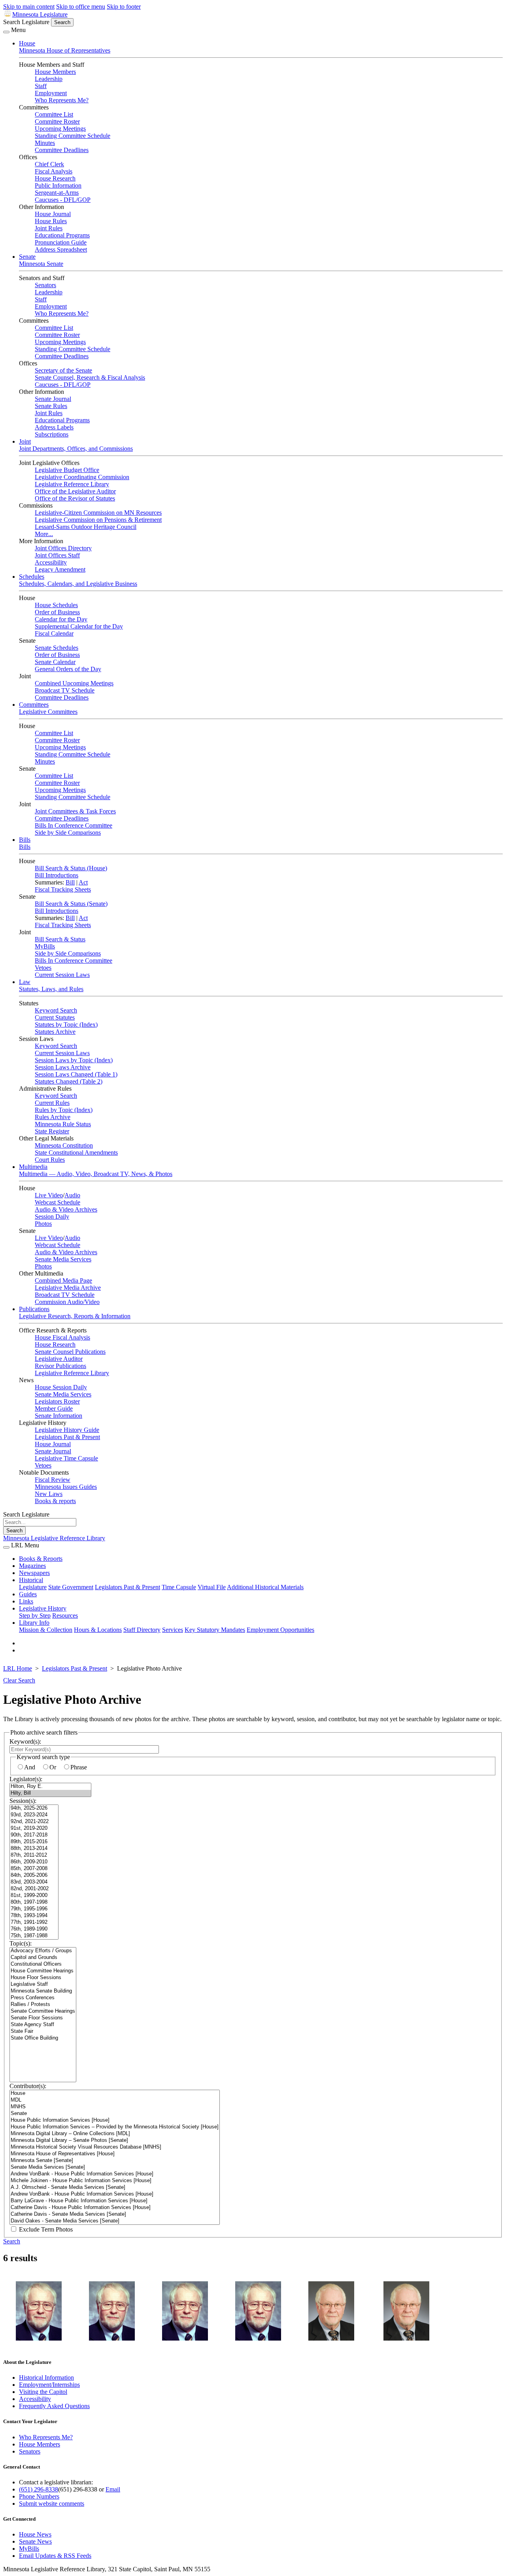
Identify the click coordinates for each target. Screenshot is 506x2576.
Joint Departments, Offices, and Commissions (76, 449)
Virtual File (212, 1587)
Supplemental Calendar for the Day (79, 626)
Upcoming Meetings (60, 129)
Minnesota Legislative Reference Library (54, 1538)
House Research (55, 178)
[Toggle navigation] (6, 32)
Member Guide (54, 1408)
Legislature (33, 1587)
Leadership (49, 79)
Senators (45, 285)
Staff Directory (142, 1630)
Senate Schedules (57, 648)
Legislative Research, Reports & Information (75, 1316)
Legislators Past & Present (67, 1437)
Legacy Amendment (60, 569)
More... (44, 534)
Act (83, 882)
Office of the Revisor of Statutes (75, 498)
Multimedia (33, 1167)
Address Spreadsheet (61, 249)
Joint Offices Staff (57, 555)
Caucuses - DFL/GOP (63, 200)
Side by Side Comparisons (68, 833)
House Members (55, 72)
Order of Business (57, 612)
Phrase (79, 1767)
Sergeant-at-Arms (57, 193)
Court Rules (50, 1160)
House (27, 43)
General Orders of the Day (68, 669)
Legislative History (43, 1608)
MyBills (45, 946)
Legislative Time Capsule (66, 1458)
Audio (72, 1195)
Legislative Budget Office (67, 470)
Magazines (32, 1566)
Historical (31, 1580)
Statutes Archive (55, 1032)
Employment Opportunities (280, 1630)
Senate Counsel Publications (70, 1352)
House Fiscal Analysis (62, 1337)
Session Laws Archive (63, 1067)
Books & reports (55, 1501)
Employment (51, 93)
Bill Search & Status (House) (71, 868)
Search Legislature (26, 22)
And (30, 1767)
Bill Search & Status (60, 939)
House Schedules (56, 605)
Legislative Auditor (59, 1359)
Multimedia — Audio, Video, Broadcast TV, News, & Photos (96, 1174)
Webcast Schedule (58, 1202)
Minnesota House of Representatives (65, 50)
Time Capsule (179, 1587)
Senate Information (59, 1416)
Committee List (54, 114)
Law (25, 982)
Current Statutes (55, 1017)
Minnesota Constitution (64, 1145)
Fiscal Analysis (54, 171)
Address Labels (54, 427)
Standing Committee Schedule (73, 136)
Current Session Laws (62, 975)
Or (53, 1767)
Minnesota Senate (41, 264)
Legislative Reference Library (72, 484)
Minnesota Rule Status (63, 1124)
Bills (25, 840)
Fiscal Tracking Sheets (63, 889)
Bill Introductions (57, 875)
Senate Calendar (55, 662)
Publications (34, 1309)
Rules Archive (53, 1117)
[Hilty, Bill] (50, 1793)
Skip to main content (29, 7)
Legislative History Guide (67, 1430)
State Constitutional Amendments (76, 1153)
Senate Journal (53, 399)
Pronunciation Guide (61, 242)
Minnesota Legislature (40, 14)
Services (173, 1630)
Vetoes (43, 968)
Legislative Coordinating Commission (82, 477)
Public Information (58, 185)
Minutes (45, 143)
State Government (71, 1587)
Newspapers (34, 1573)
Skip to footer (124, 7)
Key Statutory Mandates (215, 1630)
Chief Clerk (49, 164)
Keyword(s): (25, 1741)
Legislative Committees (48, 712)
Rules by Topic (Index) (64, 1110)
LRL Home (18, 1668)
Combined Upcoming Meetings (74, 683)
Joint (25, 441)
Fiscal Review (53, 1480)
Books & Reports (41, 1559)
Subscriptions (52, 434)
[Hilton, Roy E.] (50, 1787)
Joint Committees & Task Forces (75, 811)
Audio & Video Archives (66, 1209)
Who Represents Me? (62, 100)
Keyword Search (56, 1010)
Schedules (32, 577)
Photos (43, 1224)
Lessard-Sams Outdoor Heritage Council (86, 527)
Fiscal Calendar (54, 633)
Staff (41, 86)
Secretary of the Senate (63, 370)
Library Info (34, 1623)
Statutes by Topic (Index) (66, 1025)
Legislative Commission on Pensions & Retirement (98, 520)
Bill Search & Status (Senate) (71, 904)
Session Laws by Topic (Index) (74, 1060)
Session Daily (52, 1216)
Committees (34, 705)
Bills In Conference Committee (74, 825)
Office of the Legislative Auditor (75, 491)
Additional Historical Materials (265, 1587)
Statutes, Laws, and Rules (51, 989)
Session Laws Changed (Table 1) (76, 1074)
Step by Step (35, 1615)
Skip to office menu (81, 7)
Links (26, 1601)
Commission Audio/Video (67, 1302)
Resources (65, 1615)
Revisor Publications (60, 1366)
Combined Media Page (63, 1280)
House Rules (51, 221)
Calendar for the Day (61, 619)
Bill (70, 882)
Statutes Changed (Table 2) (69, 1081)
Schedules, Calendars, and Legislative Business (78, 584)
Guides (28, 1594)
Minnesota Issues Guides (66, 1487)
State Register (52, 1131)
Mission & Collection (46, 1630)
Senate (27, 257)
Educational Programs (62, 235)
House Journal (53, 214)
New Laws (49, 1494)
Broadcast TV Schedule (65, 690)
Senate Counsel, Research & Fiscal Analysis (90, 377)
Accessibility (51, 562)
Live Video (49, 1195)
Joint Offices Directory (63, 548)
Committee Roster (57, 121)
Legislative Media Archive (68, 1288)
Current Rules (52, 1103)
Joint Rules (49, 228)
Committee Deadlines (62, 150)
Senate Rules (51, 406)
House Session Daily (61, 1387)
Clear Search (19, 1680)
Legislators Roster (57, 1401)
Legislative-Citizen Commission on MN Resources (98, 513)
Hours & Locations (98, 1630)
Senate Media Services (63, 1259)
